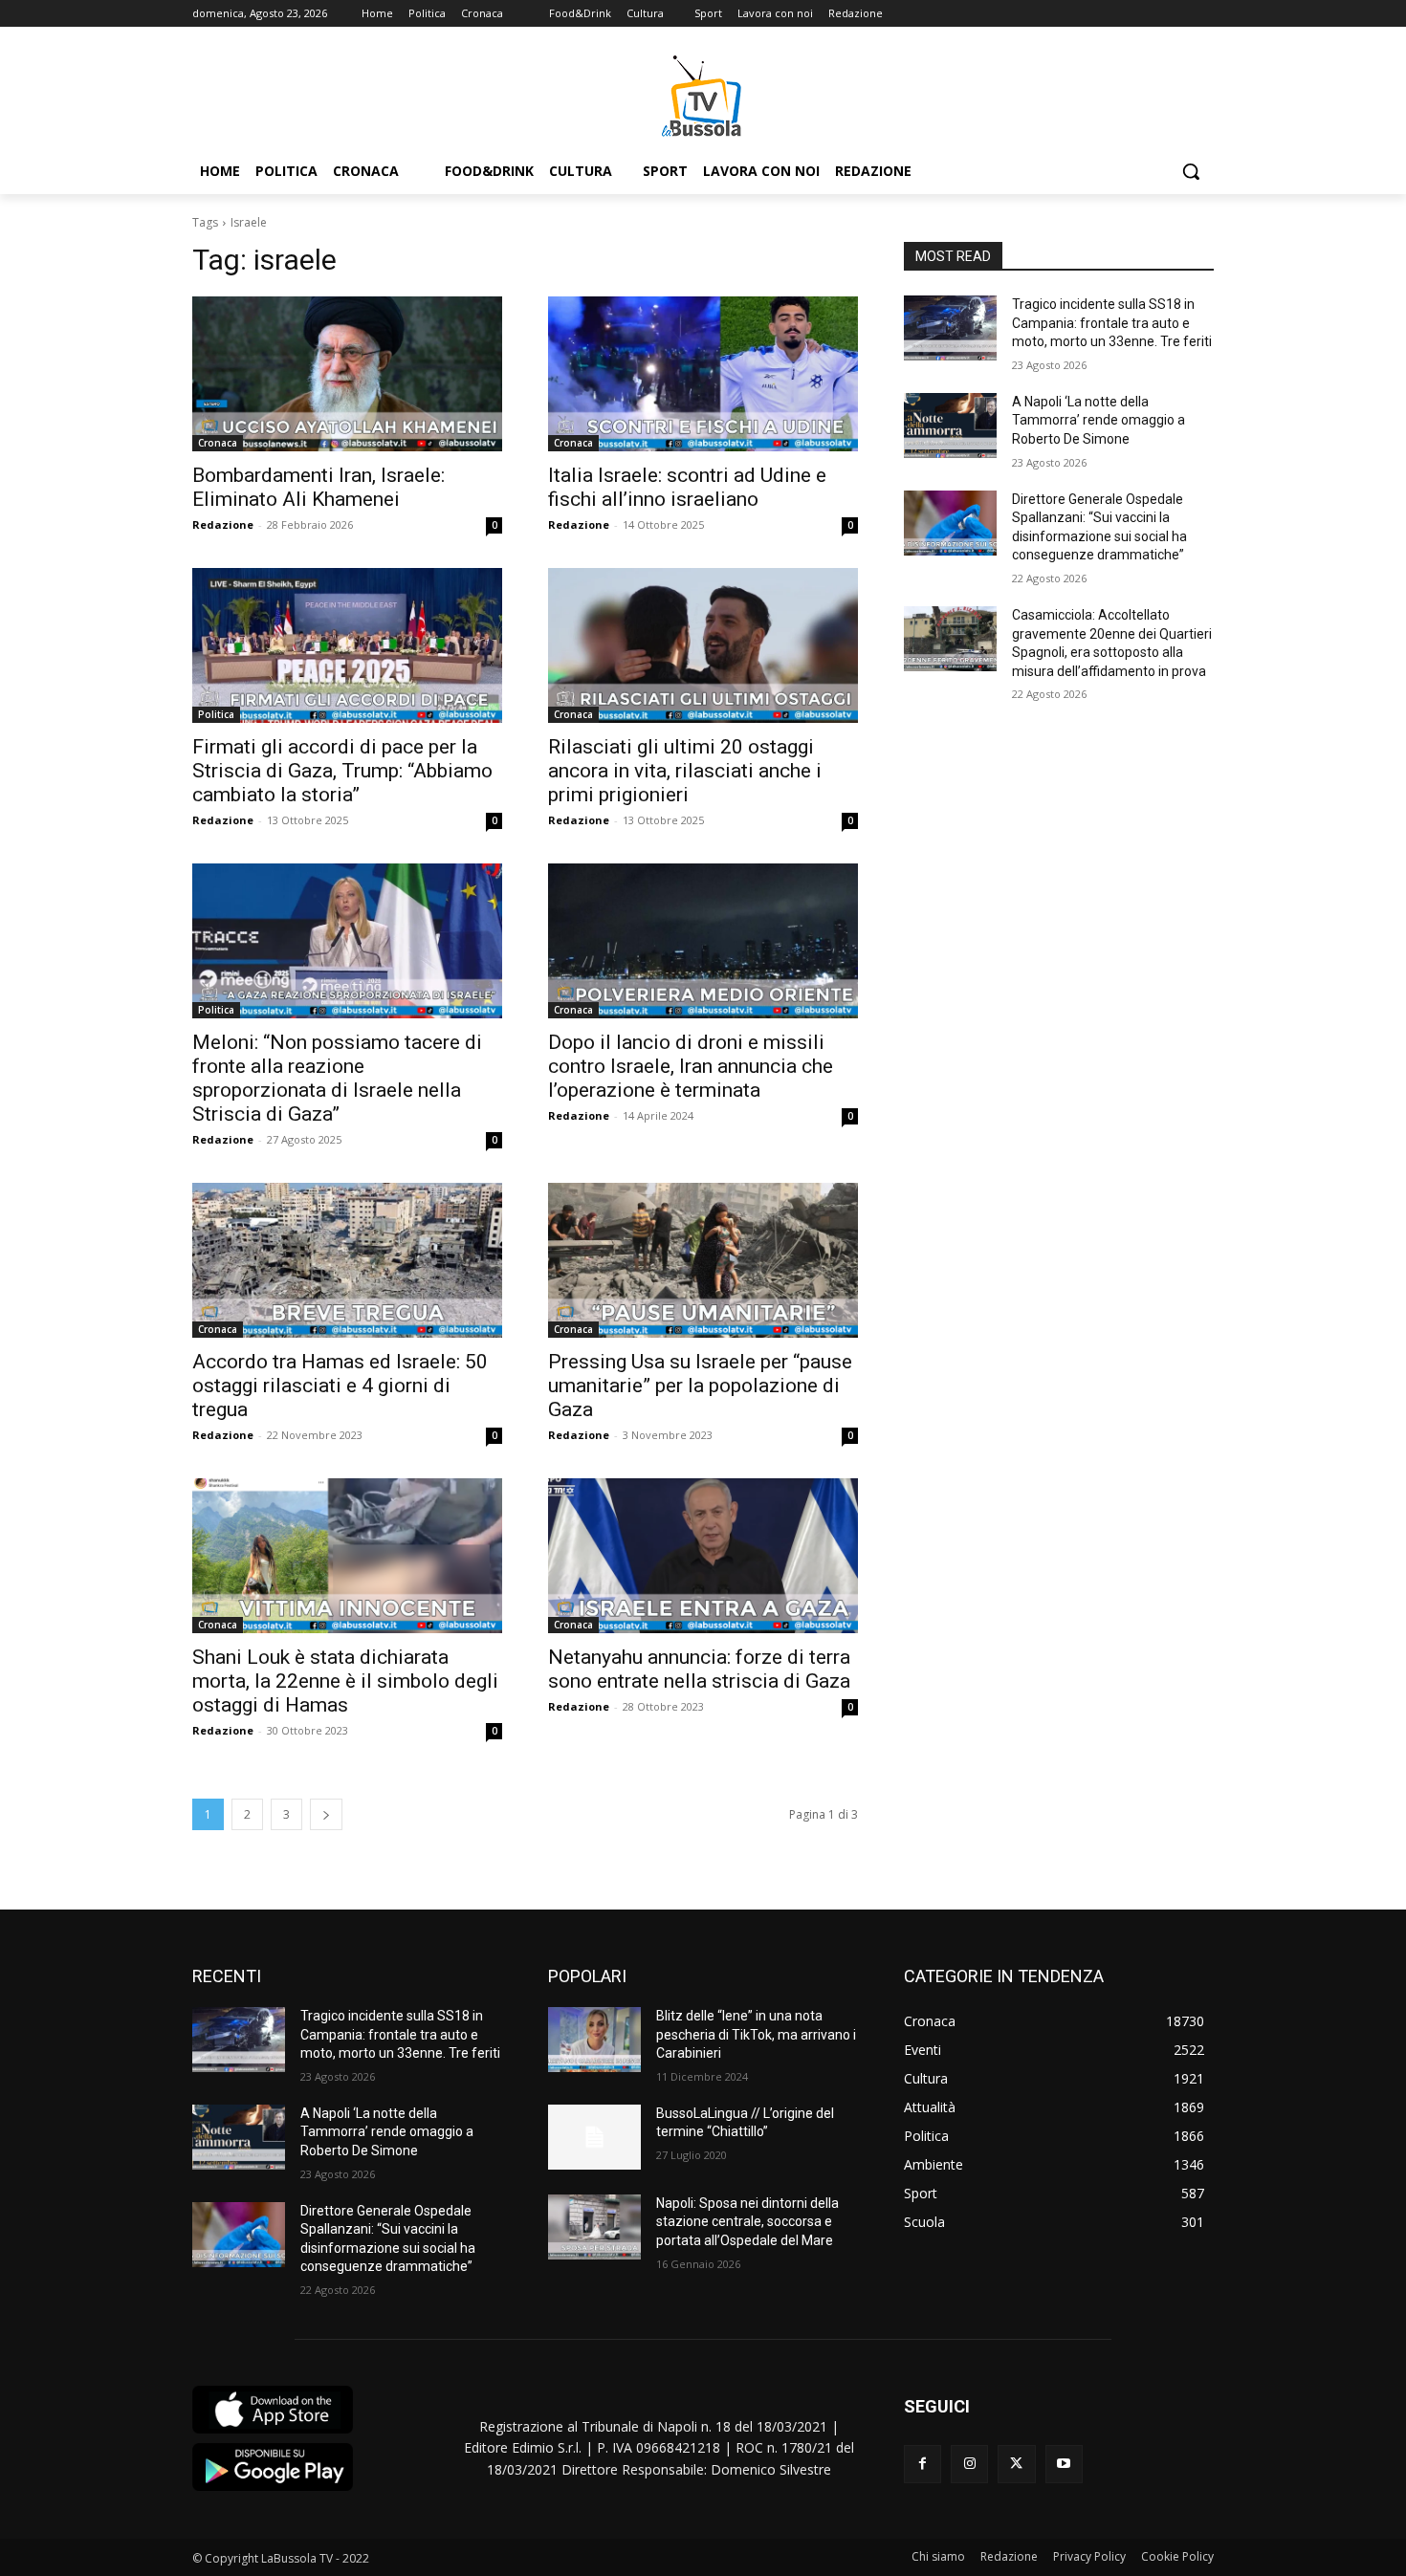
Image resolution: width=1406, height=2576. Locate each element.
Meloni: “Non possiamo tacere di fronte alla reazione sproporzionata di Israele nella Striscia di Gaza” (337, 1078)
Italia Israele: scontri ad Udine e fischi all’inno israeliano (687, 487)
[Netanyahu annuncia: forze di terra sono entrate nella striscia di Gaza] (703, 1556)
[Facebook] (923, 2464)
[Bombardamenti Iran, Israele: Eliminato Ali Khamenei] (347, 374)
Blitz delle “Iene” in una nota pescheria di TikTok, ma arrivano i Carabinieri (756, 2034)
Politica (216, 714)
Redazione (223, 524)
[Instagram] (969, 2464)
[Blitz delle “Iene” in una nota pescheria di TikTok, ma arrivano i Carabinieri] (594, 2040)
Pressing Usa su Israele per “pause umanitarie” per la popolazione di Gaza (700, 1386)
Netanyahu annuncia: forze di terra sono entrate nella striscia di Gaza (699, 1669)
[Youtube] (1064, 2464)
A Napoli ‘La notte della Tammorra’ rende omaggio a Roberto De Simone (1098, 420)
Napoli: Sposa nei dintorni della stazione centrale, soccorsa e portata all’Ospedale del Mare (747, 2222)
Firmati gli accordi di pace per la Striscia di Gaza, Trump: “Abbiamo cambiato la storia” (342, 771)
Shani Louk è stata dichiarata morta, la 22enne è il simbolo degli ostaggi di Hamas (345, 1681)
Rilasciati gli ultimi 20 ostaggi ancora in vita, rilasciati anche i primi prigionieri (685, 771)
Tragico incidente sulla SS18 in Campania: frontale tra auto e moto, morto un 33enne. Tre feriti (1112, 323)
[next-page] (326, 1814)
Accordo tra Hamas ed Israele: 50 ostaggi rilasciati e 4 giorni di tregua (340, 1386)
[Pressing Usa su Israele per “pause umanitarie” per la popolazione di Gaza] (703, 1260)
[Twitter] (1016, 2464)
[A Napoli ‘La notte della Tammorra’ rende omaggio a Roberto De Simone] (950, 426)
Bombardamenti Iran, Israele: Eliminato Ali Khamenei (319, 487)
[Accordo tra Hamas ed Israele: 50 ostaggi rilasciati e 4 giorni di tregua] (347, 1260)
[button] (1191, 171)
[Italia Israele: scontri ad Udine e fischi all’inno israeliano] (703, 374)
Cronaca (218, 443)
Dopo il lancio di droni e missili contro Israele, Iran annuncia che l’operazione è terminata (691, 1066)
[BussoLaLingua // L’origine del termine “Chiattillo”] (594, 2137)
